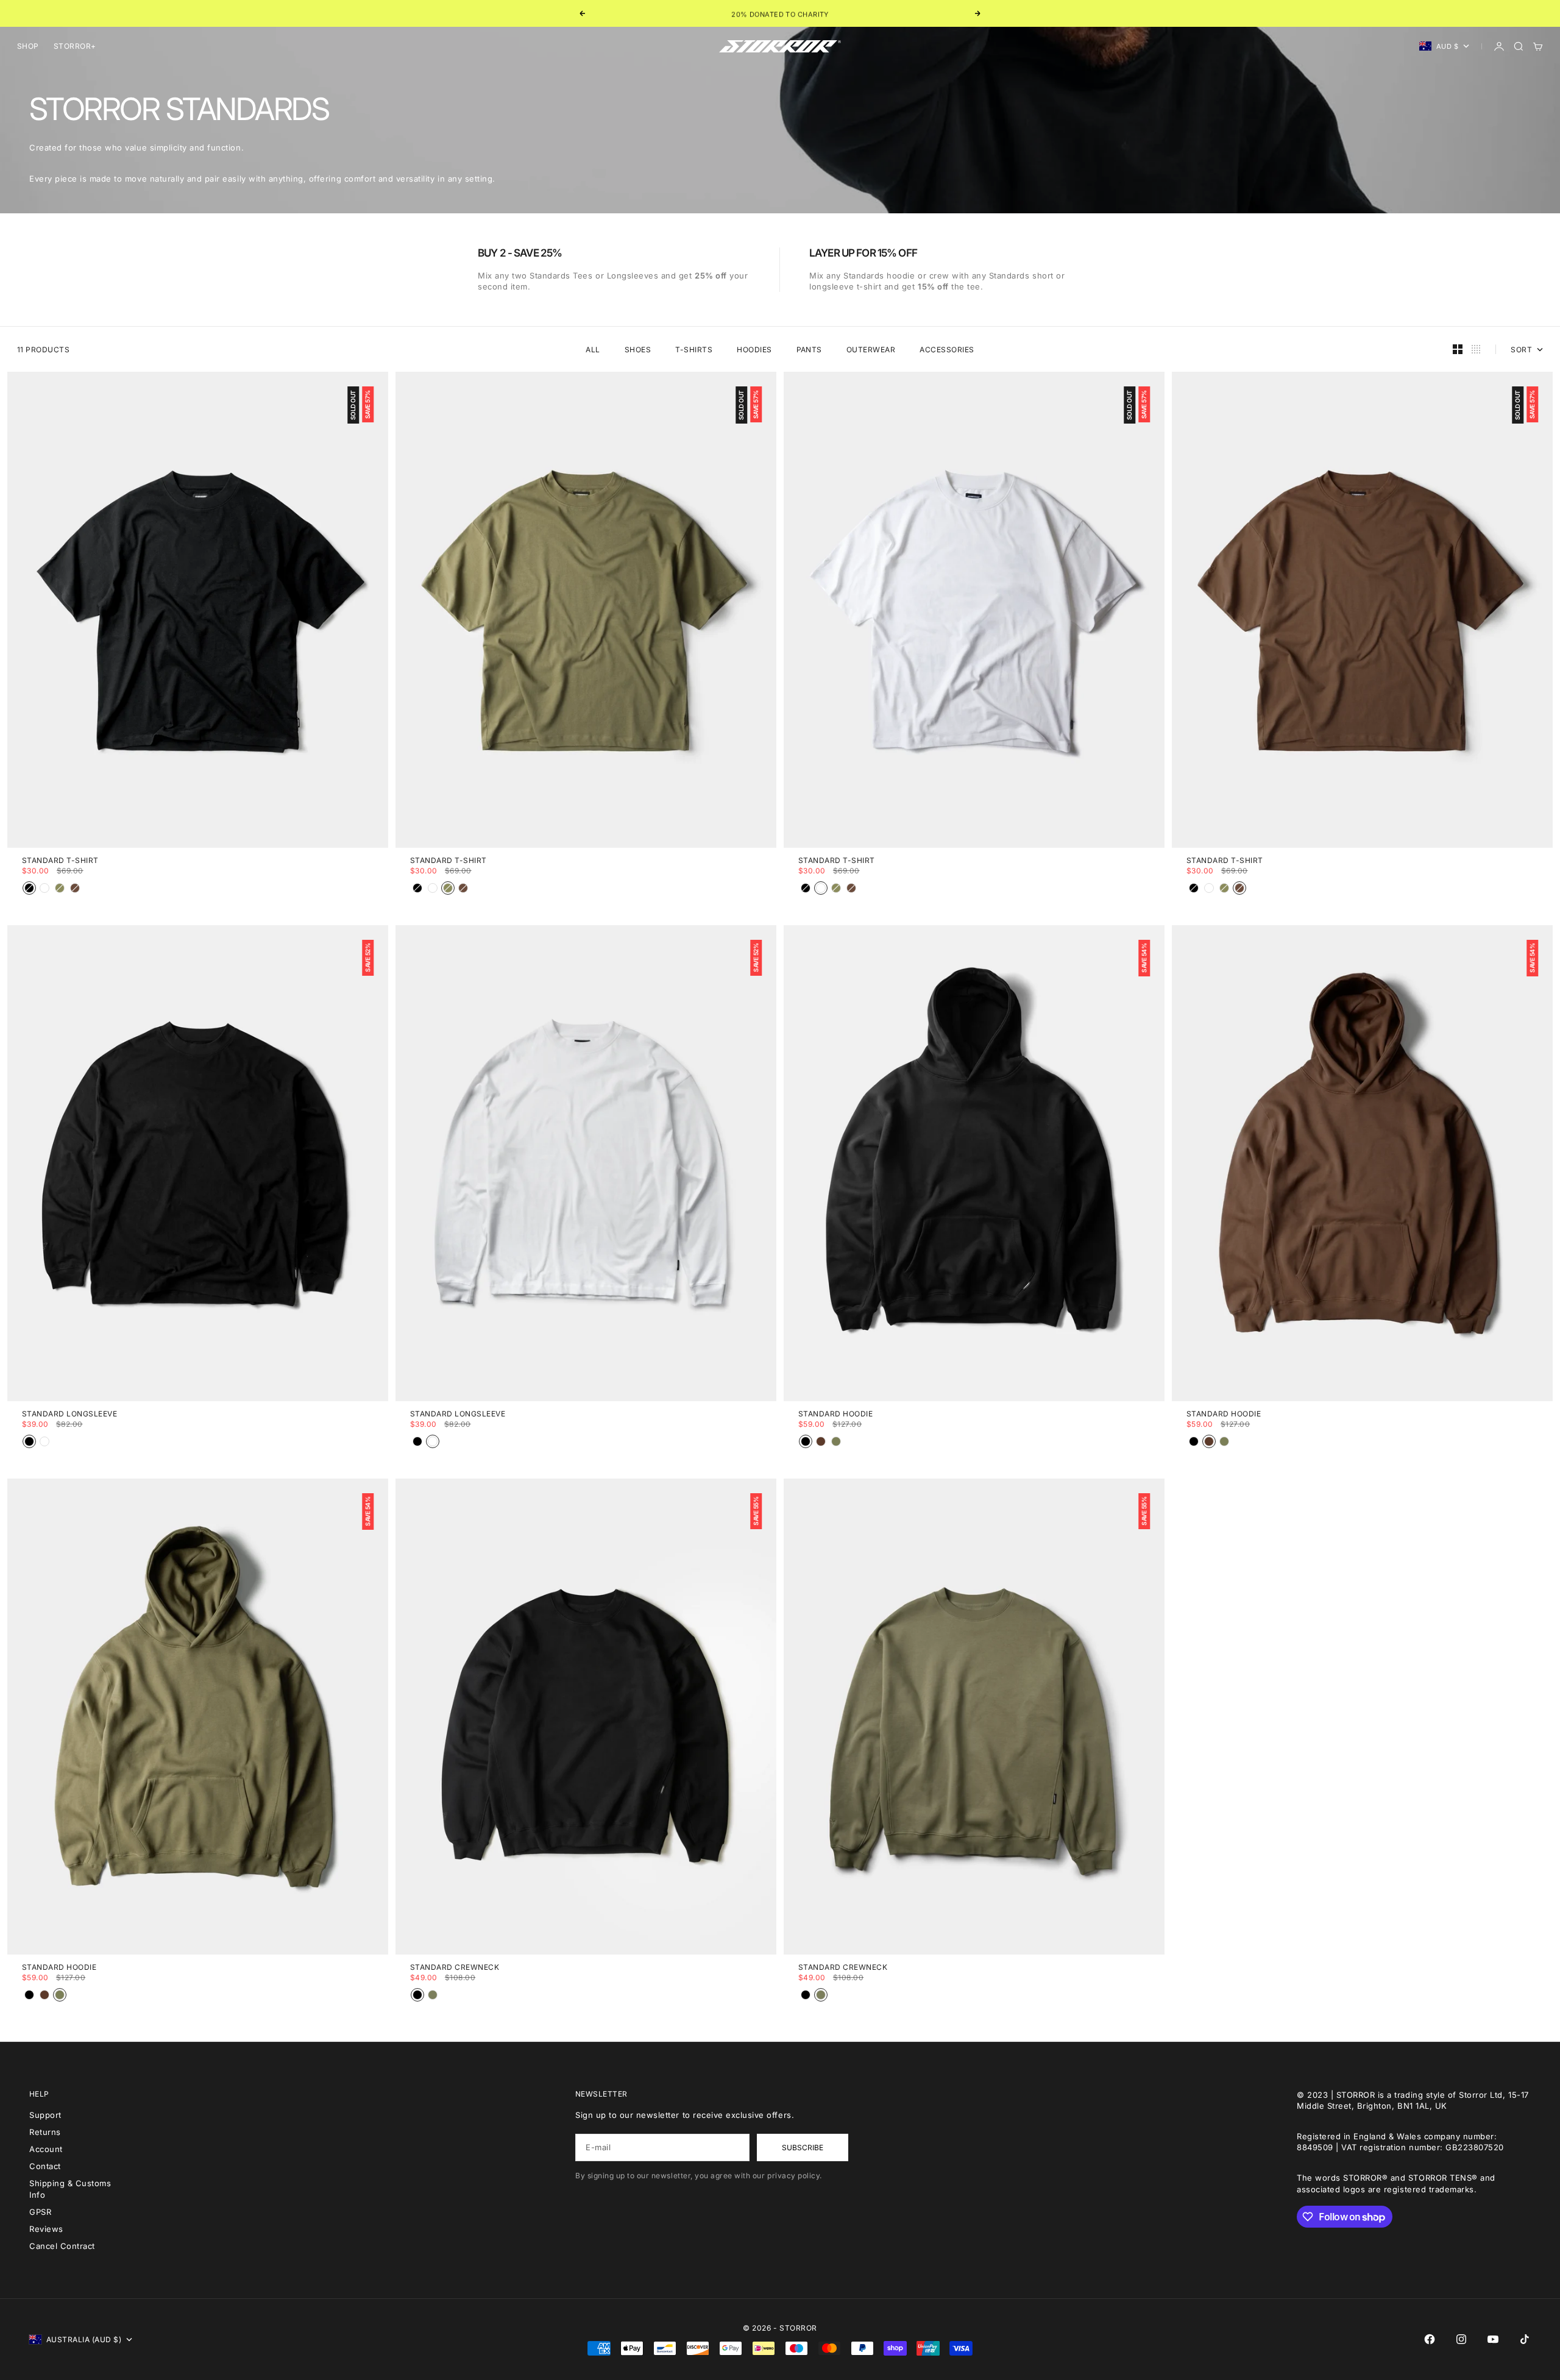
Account (46, 2149)
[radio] (29, 888)
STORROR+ (75, 46)
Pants (809, 350)
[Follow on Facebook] (1430, 2339)
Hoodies (754, 350)
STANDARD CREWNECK (455, 1968)
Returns (45, 2132)
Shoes (638, 350)
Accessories (947, 350)
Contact (45, 2166)
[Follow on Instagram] (1461, 2339)
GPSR (40, 2212)
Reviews (46, 2229)
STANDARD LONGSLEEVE (69, 1415)
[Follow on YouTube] (1493, 2339)
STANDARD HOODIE (835, 1415)
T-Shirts (694, 350)
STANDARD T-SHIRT (60, 861)
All (593, 350)
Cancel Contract (62, 2246)
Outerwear (871, 350)
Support (45, 2115)
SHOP (28, 46)
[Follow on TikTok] (1525, 2339)
